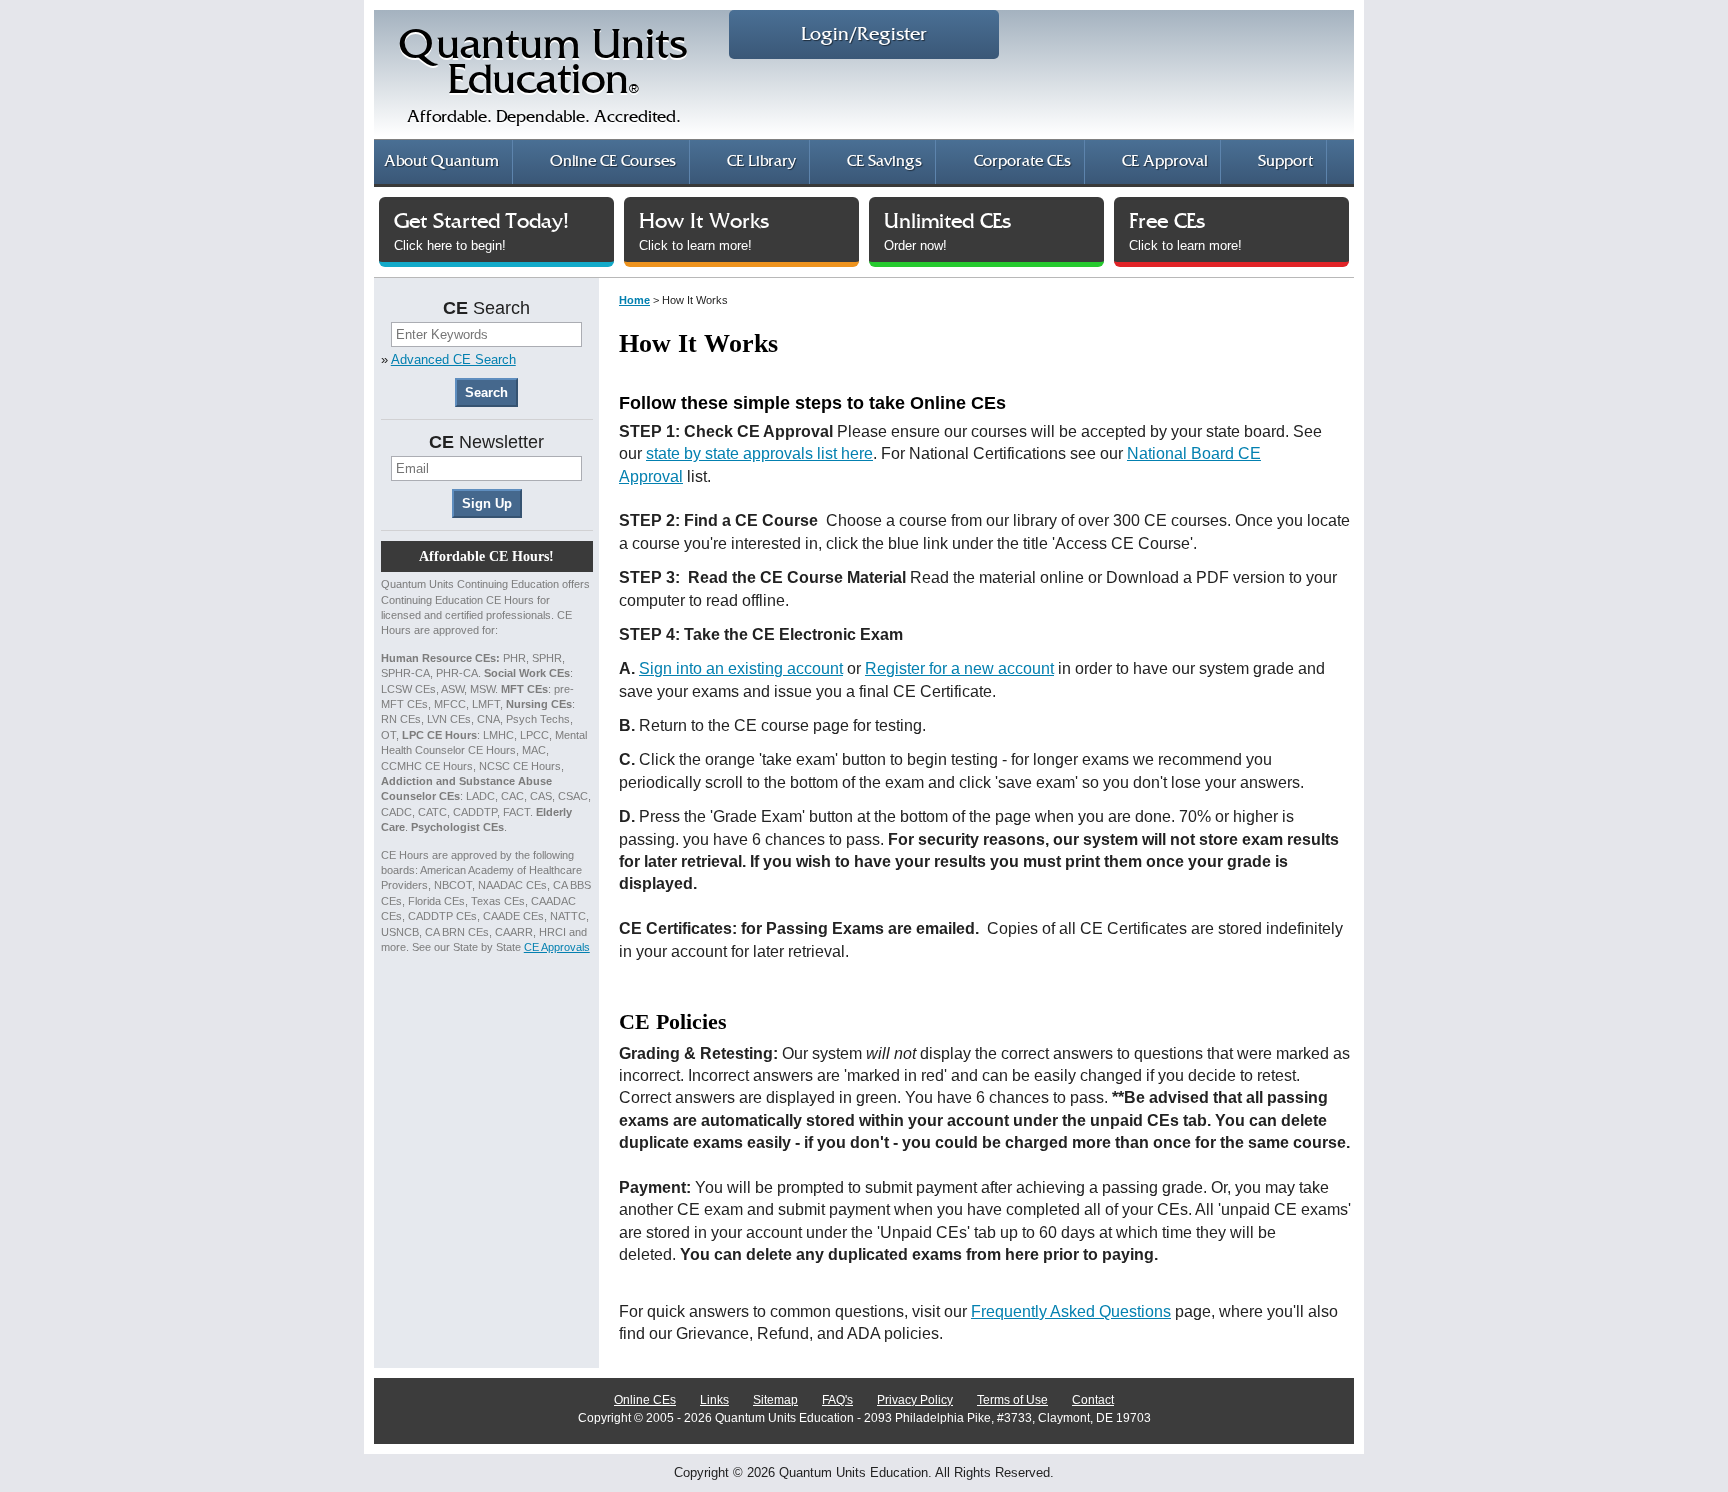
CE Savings (884, 161)
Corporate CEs (1022, 161)
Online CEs (645, 1400)
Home (634, 300)
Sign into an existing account (741, 668)
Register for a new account (959, 668)
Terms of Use (1012, 1400)
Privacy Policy (915, 1400)
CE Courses (613, 161)
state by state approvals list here (759, 453)
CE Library (761, 161)
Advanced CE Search (453, 359)
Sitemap (775, 1400)
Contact (1093, 1400)
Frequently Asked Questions (1071, 1311)
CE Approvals (557, 947)
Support (1285, 161)
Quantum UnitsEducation (543, 76)
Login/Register (864, 34)
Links (714, 1400)
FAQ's (837, 1400)
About (441, 161)
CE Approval (1164, 161)
